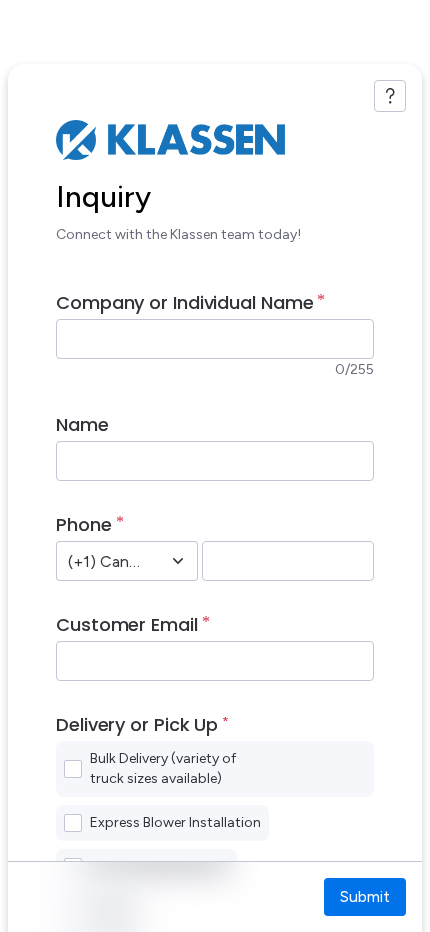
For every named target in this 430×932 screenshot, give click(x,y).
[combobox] (105, 561)
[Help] (390, 96)
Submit (365, 896)
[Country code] (178, 561)
